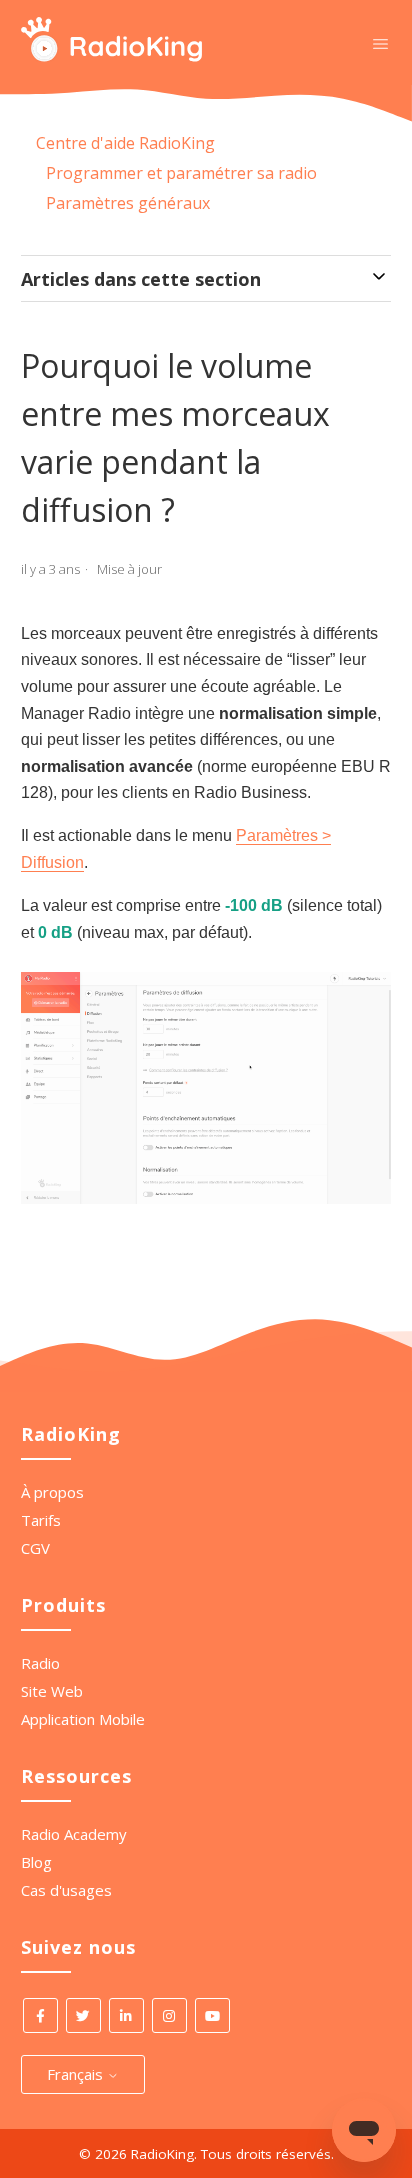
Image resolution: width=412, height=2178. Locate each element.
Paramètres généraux (128, 203)
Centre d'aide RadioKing (125, 143)
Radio (40, 1663)
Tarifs (41, 1520)
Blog (36, 1862)
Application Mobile (83, 1719)
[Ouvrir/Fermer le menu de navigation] (380, 43)
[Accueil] (111, 56)
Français (77, 2074)
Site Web (52, 1691)
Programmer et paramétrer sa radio (181, 173)
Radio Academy (74, 1834)
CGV (35, 1548)
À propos (52, 1492)
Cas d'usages (66, 1890)
